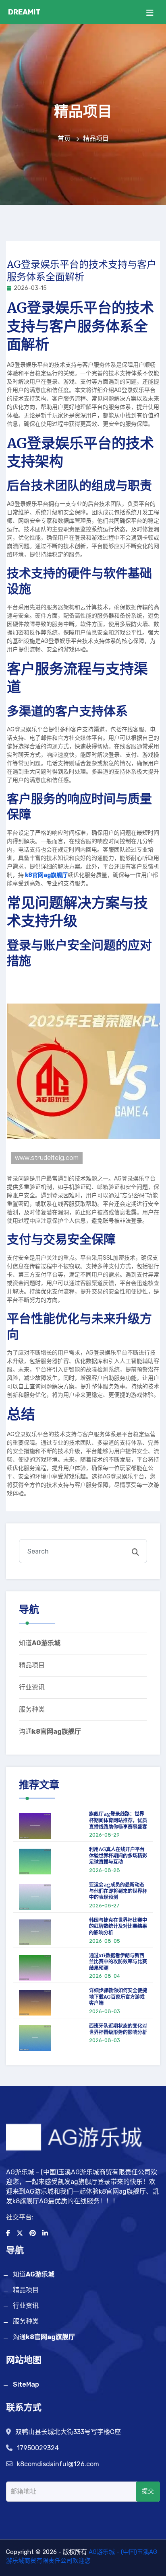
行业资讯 (32, 1687)
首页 (65, 139)
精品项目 (32, 1665)
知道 (40, 1643)
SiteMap (26, 2384)
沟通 (50, 1731)
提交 (148, 2491)
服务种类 (32, 1709)
